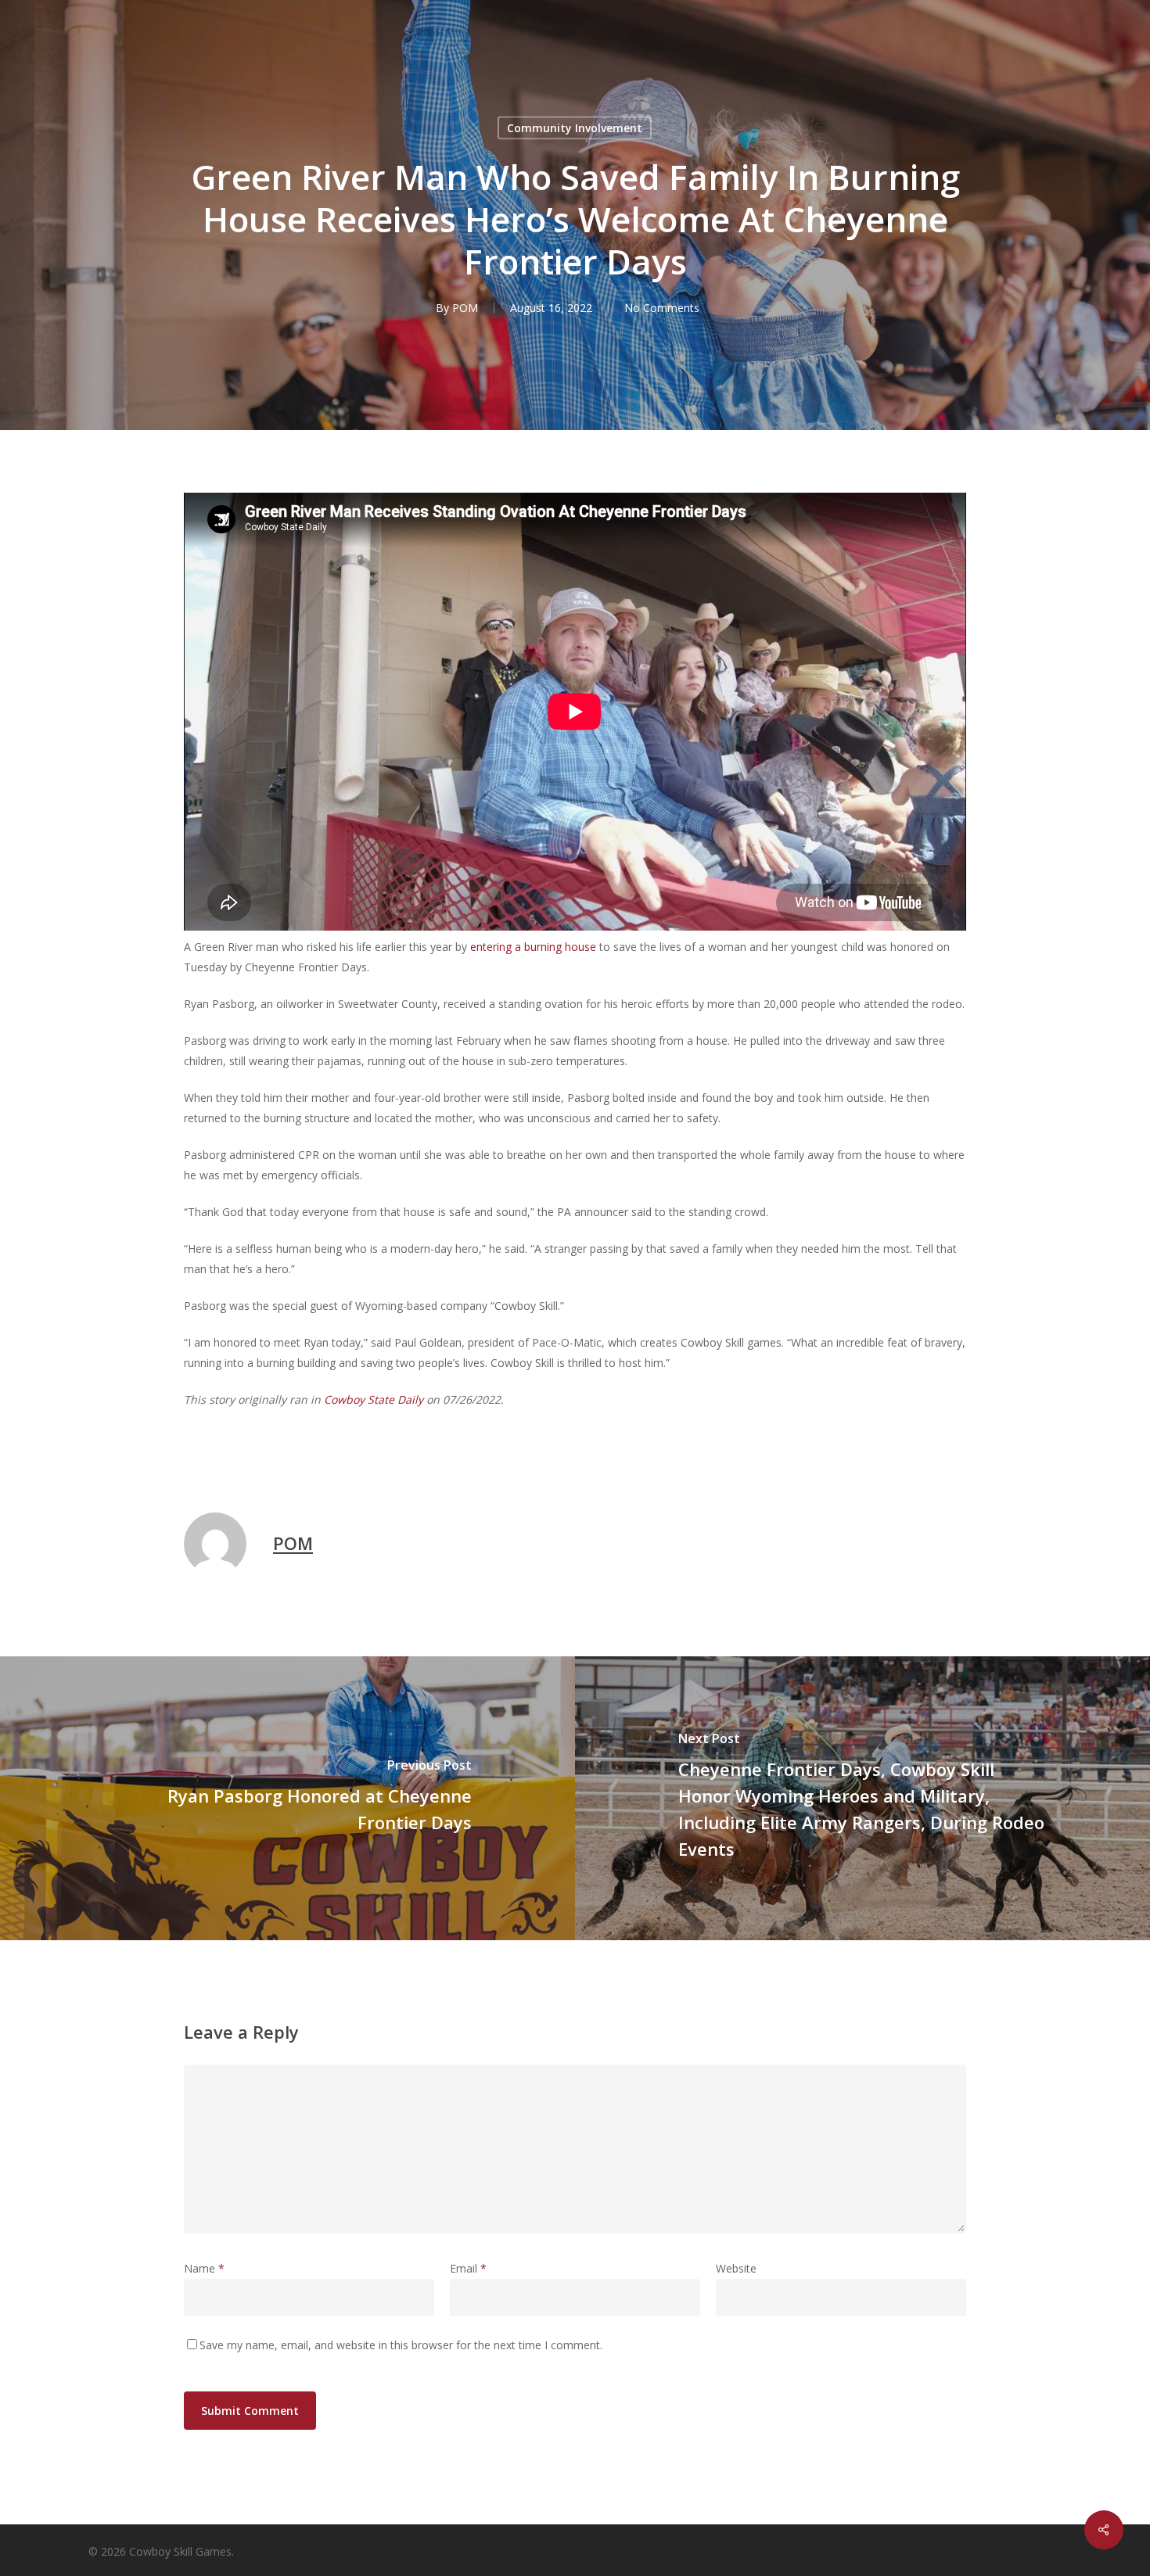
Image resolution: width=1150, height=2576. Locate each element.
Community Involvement (575, 128)
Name (204, 2268)
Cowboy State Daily (374, 1399)
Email (468, 2268)
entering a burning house (533, 947)
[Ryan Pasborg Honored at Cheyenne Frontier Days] (287, 1798)
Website (736, 2268)
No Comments (662, 308)
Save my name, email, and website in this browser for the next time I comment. (401, 2345)
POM (465, 308)
